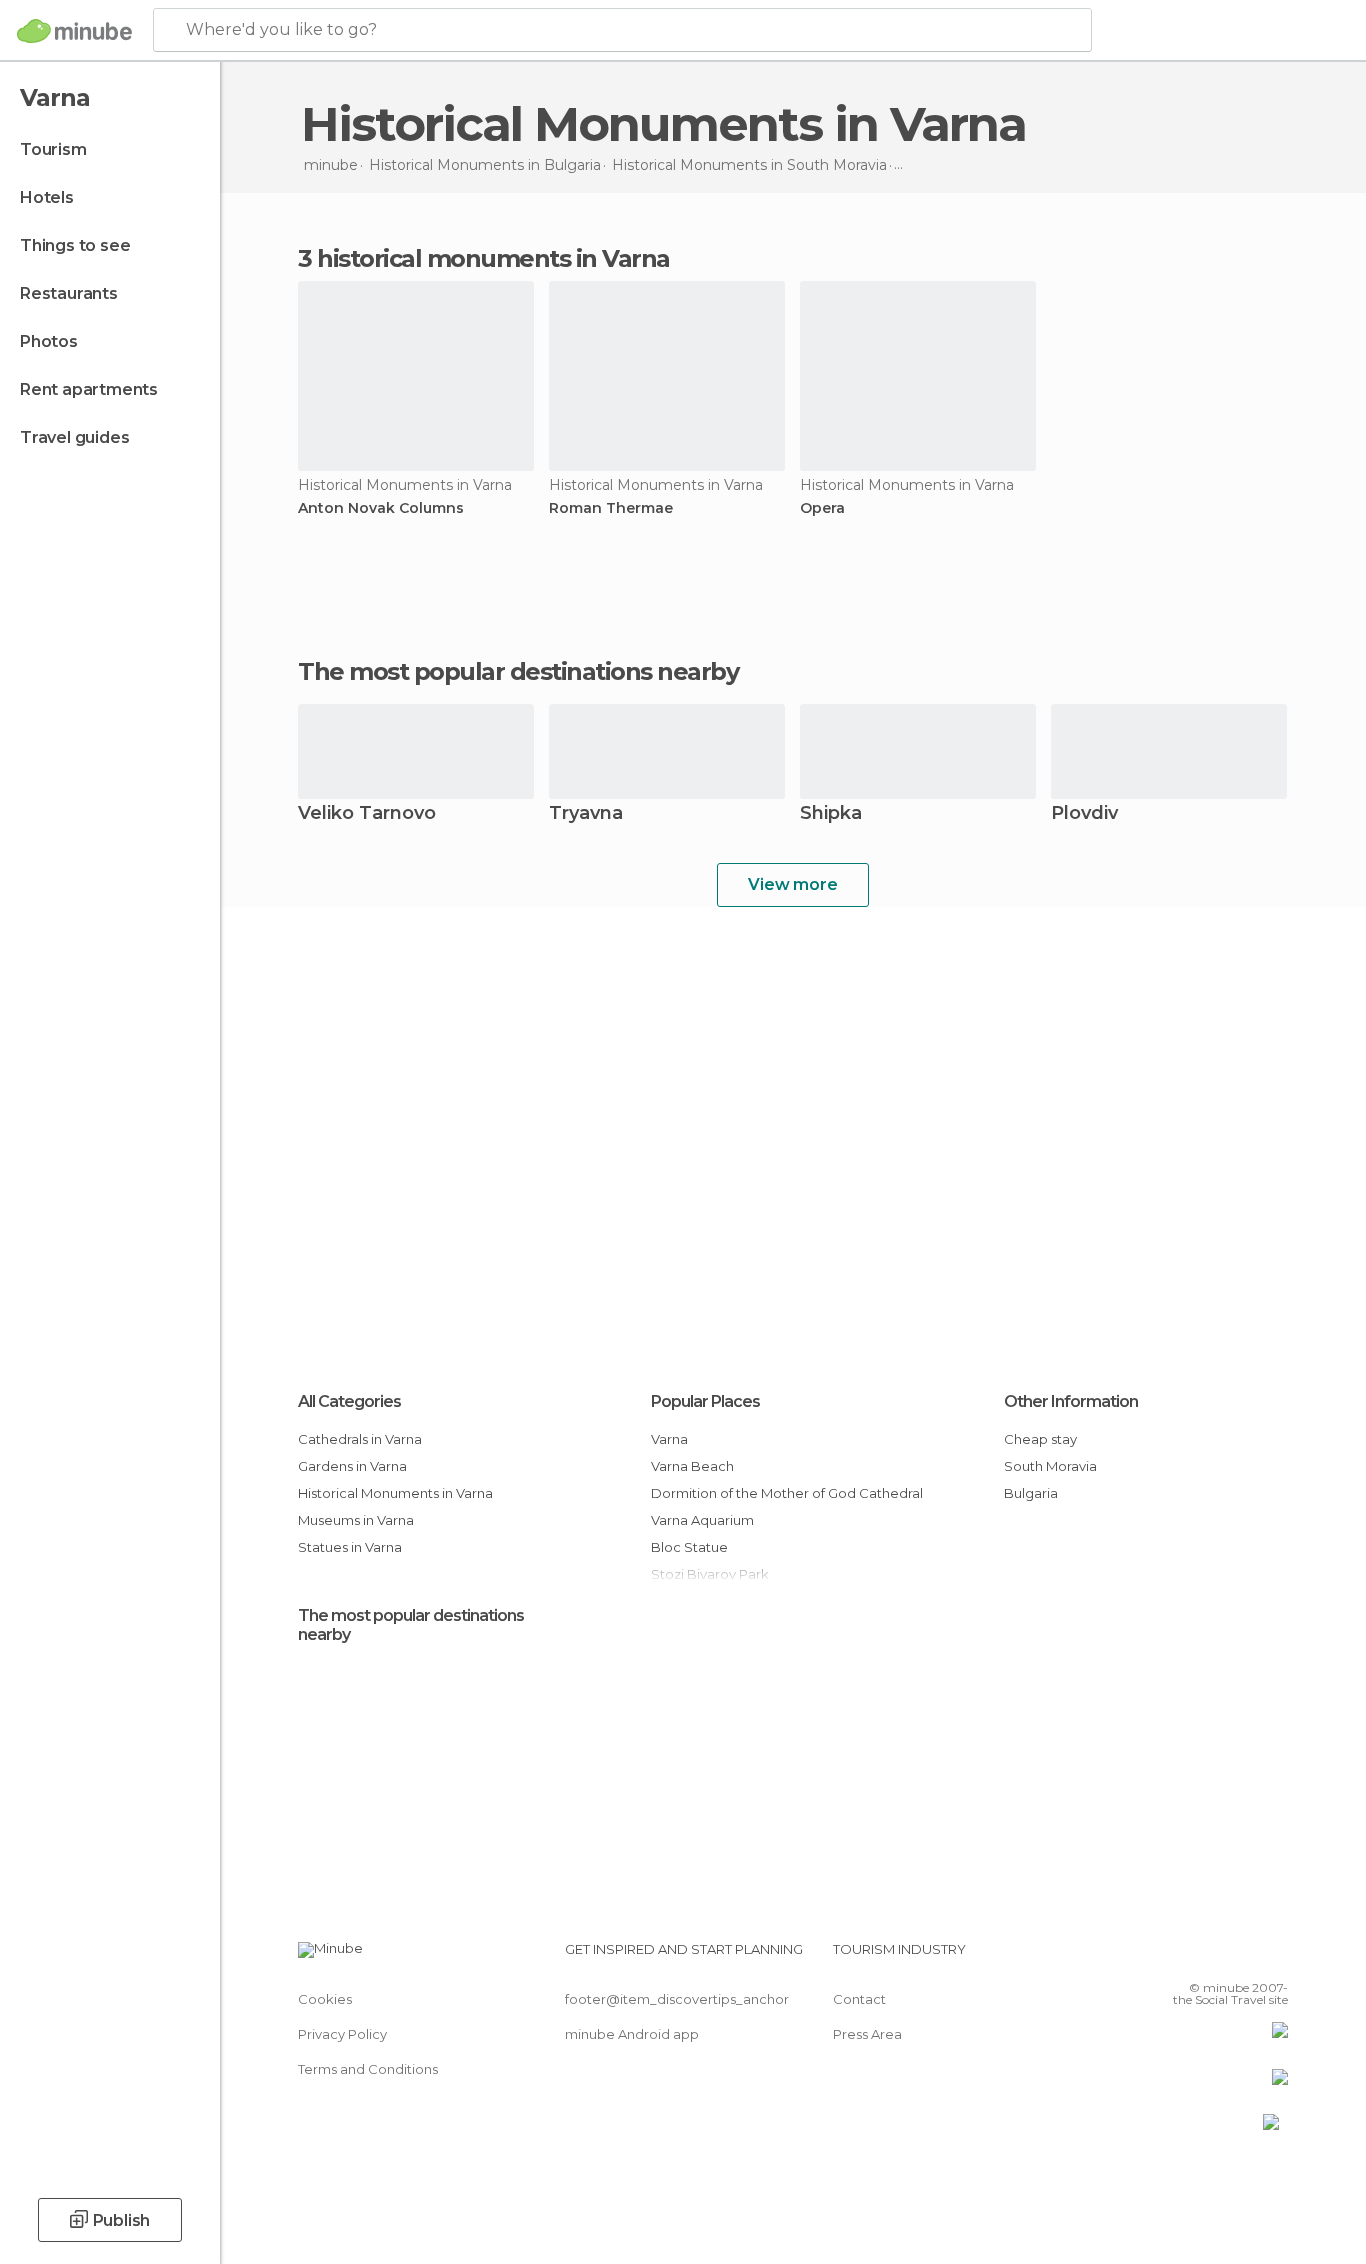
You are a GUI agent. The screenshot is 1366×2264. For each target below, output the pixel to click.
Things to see (75, 245)
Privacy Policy (342, 2034)
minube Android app (632, 2034)
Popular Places (705, 1401)
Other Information (1071, 1401)
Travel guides (74, 437)
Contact (859, 1999)
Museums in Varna (356, 1520)
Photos (49, 341)
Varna (669, 1439)
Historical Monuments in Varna (395, 1493)
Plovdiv (1084, 814)
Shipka (831, 814)
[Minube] (74, 31)
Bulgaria (1031, 1493)
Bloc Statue (689, 1547)
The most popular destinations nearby (518, 672)
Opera (822, 508)
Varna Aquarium (702, 1520)
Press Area (867, 2034)
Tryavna (586, 814)
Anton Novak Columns (381, 508)
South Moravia (1050, 1466)
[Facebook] (1174, 1957)
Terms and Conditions (368, 2069)
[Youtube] (1273, 1957)
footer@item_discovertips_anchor (677, 1999)
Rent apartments (89, 389)
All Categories (349, 1401)
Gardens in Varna (352, 1466)
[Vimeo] (1240, 1957)
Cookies (325, 1999)
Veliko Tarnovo (367, 814)
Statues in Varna (350, 1547)
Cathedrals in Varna (360, 1439)
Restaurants (69, 293)
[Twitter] (1207, 1957)
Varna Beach (692, 1466)
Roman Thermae (611, 508)
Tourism (53, 149)
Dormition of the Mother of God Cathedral (787, 1493)
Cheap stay (1040, 1439)
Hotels (47, 197)
